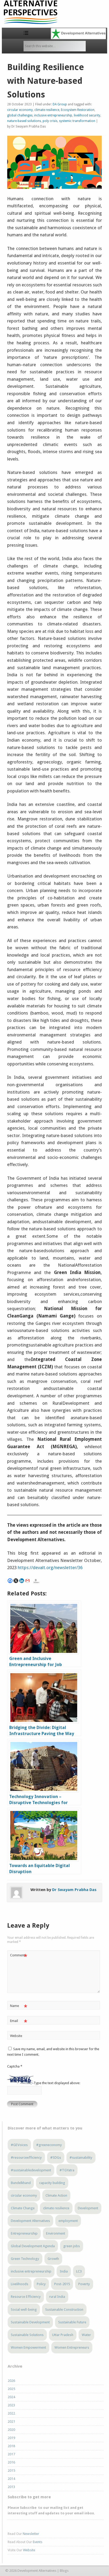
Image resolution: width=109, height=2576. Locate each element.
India (64, 2271)
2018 (11, 2446)
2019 (11, 2438)
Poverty (84, 2284)
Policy (41, 2284)
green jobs (72, 2246)
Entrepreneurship (24, 2233)
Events (38, 2542)
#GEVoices (19, 2145)
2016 (11, 2462)
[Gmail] (28, 1581)
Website (16, 2036)
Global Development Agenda (33, 2246)
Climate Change (23, 2208)
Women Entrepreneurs (72, 2347)
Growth (53, 2259)
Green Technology (25, 2259)
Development (88, 2208)
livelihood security (87, 115)
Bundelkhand (21, 2183)
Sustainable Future (72, 2322)
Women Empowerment (28, 2347)
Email (19, 2022)
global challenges (20, 115)
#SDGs (56, 2158)
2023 (11, 2405)
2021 (11, 2421)
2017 (11, 2454)
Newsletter (31, 2534)
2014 (11, 2479)
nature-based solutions (24, 121)
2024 (11, 2397)
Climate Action (56, 2195)
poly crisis (50, 121)
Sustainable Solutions (27, 2335)
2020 (11, 2430)
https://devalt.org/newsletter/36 (50, 1568)
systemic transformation (77, 121)
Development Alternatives (30, 2221)
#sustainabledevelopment (31, 2170)
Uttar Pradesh (63, 2335)
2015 (11, 2470)
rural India (57, 2297)
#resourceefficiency (26, 2158)
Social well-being (24, 2310)
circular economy (20, 110)
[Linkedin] (22, 1581)
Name (19, 2007)
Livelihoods (20, 2284)
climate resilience (47, 110)
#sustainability (81, 2158)
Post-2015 (62, 2284)
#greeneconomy (49, 2145)
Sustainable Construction (64, 2310)
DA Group (60, 104)
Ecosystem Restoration (78, 110)
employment (68, 2221)
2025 (11, 2389)
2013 (11, 2487)
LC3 (79, 2271)
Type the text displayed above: (57, 2083)
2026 (11, 2381)
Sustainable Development (30, 2322)
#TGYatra (67, 2170)
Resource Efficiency (26, 2297)
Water (86, 2335)
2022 (11, 2413)
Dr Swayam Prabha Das (74, 1890)
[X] (16, 1581)
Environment (56, 2233)
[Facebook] (10, 1581)
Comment (19, 1957)
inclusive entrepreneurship (53, 115)
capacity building (52, 2183)
